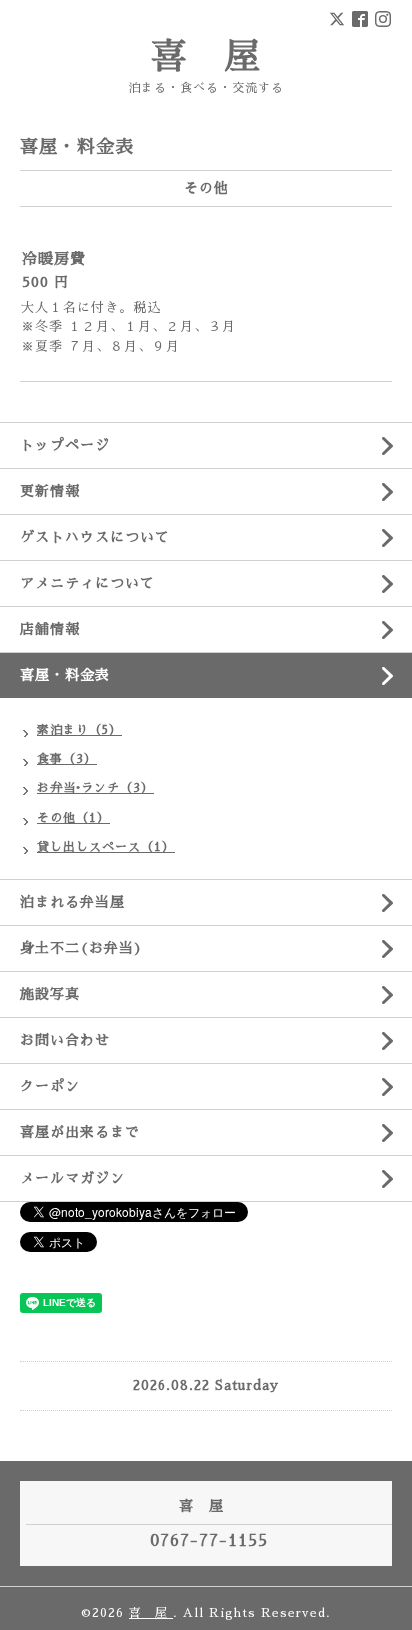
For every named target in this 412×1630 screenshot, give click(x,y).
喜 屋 (206, 57)
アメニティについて (87, 583)
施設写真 (50, 994)
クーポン (50, 1086)
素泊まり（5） (79, 730)
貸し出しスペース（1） (106, 847)
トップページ (65, 445)
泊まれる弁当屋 (72, 902)
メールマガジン (72, 1178)
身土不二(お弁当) (81, 948)
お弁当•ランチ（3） (95, 788)
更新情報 (50, 491)
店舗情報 (50, 629)
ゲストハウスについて (95, 537)
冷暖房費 (54, 258)
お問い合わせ (65, 1040)
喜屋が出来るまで (80, 1132)
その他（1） (73, 818)
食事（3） (67, 759)
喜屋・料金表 (65, 675)
